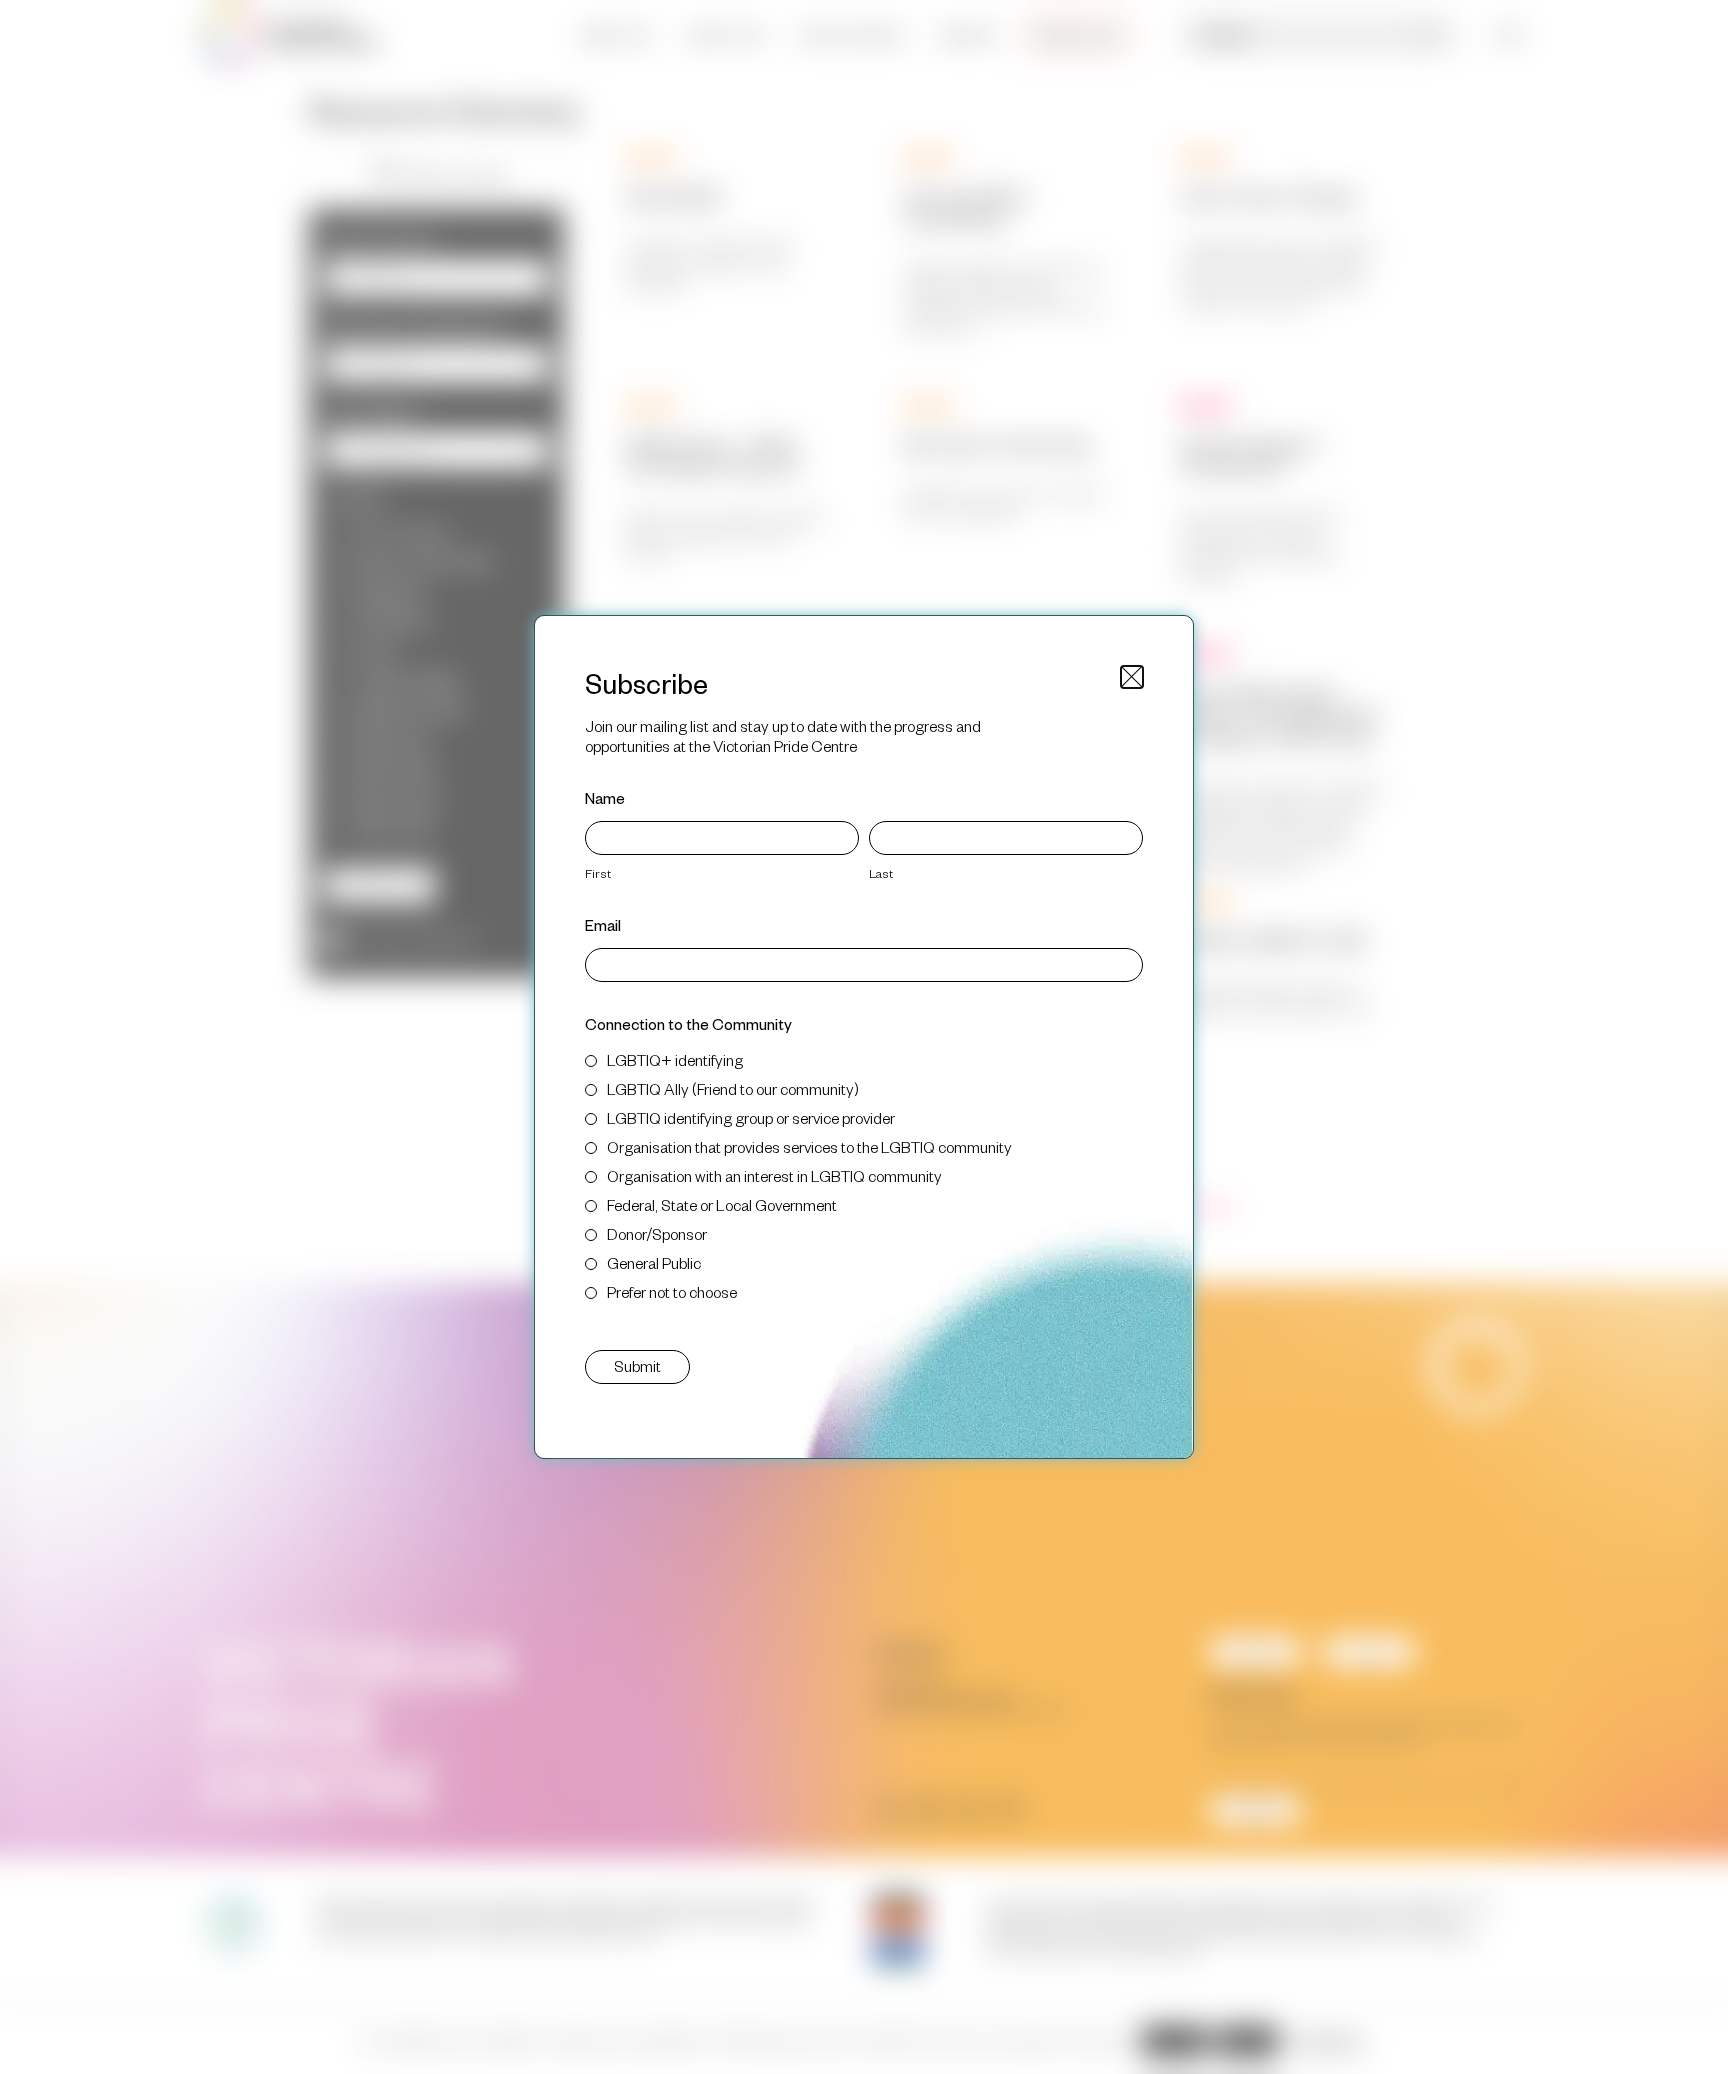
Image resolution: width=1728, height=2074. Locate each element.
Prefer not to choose (672, 1291)
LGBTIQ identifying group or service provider (751, 1117)
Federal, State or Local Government (722, 1204)
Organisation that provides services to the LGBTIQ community (809, 1146)
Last (881, 873)
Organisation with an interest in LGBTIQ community (774, 1175)
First (598, 873)
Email (603, 924)
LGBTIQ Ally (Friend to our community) (733, 1088)
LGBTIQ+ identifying (675, 1059)
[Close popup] (1132, 677)
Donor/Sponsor (657, 1233)
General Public (654, 1262)
